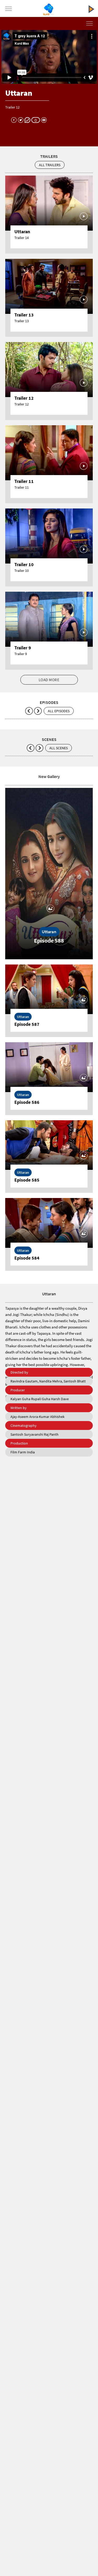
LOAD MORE (49, 680)
